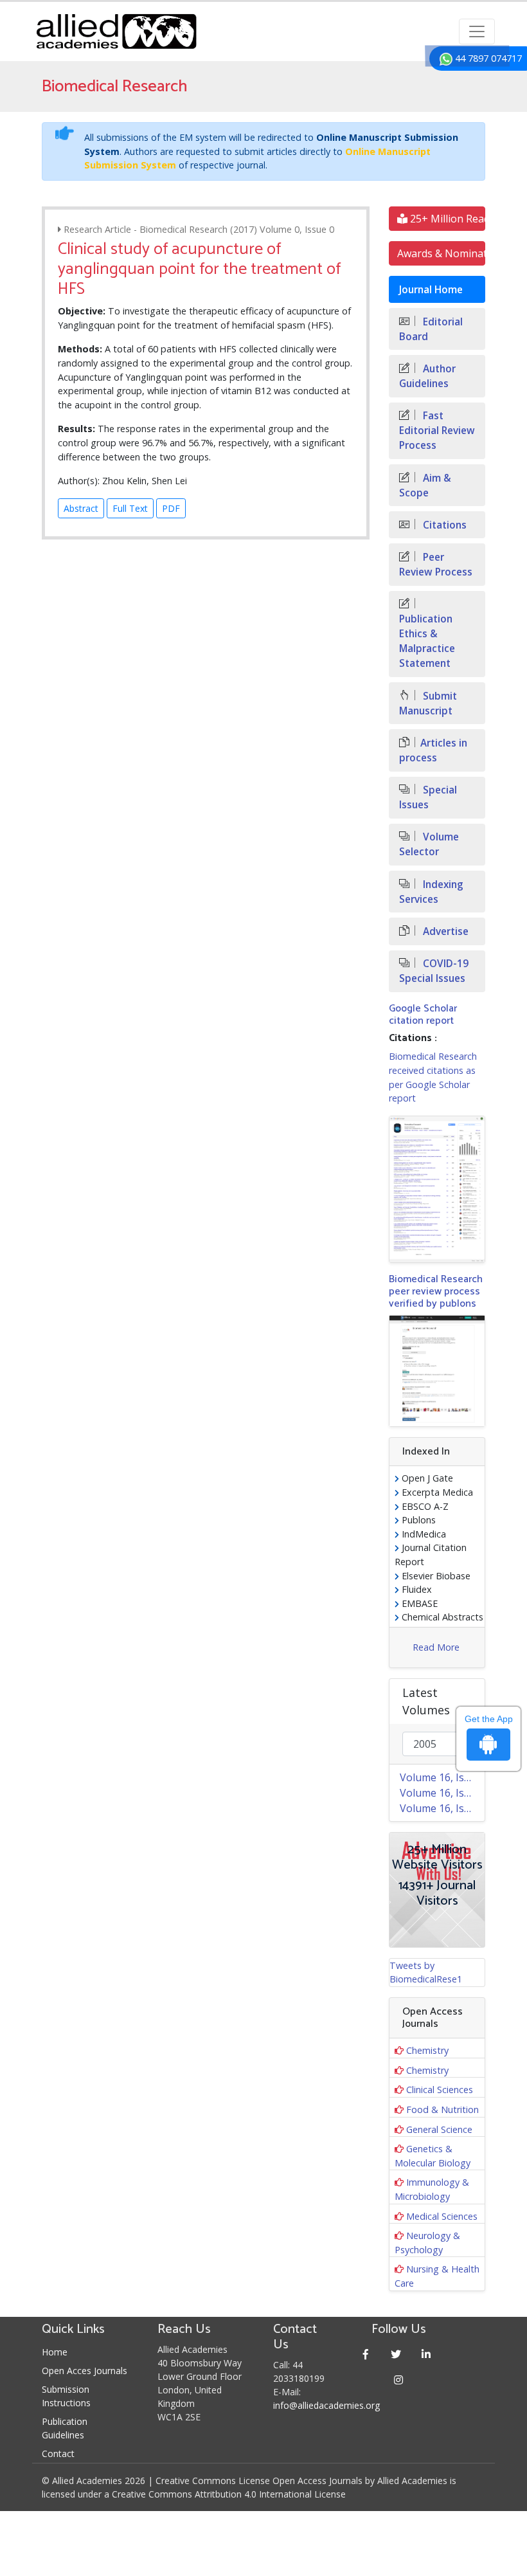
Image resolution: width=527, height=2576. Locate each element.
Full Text (130, 508)
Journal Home (431, 290)
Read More (436, 1647)
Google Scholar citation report (423, 1015)
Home (55, 2352)
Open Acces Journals (85, 2371)
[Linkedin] (426, 2354)
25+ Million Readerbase (446, 219)
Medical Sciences (442, 2216)
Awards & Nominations (441, 253)
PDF (171, 508)
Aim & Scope (425, 485)
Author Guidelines (427, 376)
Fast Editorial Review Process (437, 431)
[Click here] (437, 1189)
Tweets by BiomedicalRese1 (426, 1973)
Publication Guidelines (65, 2428)
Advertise (444, 931)
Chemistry (427, 2050)
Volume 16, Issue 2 (442, 1793)
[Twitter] (396, 2354)
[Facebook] (366, 2354)
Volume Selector (429, 844)
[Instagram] (399, 2380)
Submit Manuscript (428, 703)
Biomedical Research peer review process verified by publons (436, 1292)
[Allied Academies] (116, 32)
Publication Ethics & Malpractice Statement (427, 641)
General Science (439, 2129)
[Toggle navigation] (477, 32)
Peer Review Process (436, 565)
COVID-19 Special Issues (434, 971)
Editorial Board (431, 329)
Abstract (81, 508)
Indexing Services (431, 892)
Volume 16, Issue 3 (442, 1777)
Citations (443, 525)
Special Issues (428, 797)
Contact (58, 2454)
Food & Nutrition (442, 2109)
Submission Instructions (66, 2396)
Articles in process (433, 750)
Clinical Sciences (440, 2090)
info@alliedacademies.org (326, 2405)
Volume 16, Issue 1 (442, 1808)
